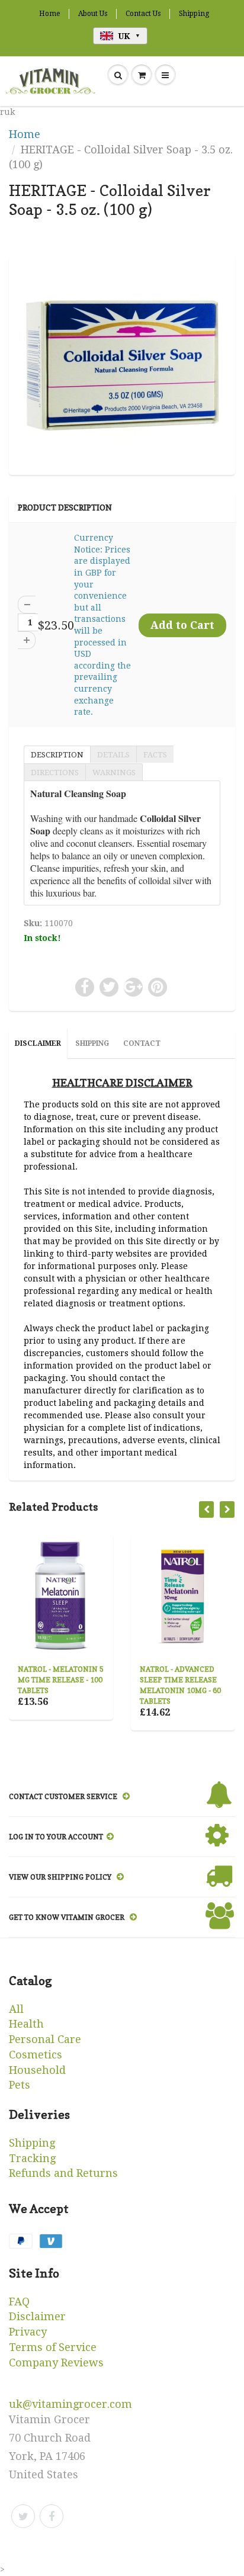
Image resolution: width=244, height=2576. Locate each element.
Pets (20, 2085)
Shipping (194, 14)
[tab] (57, 754)
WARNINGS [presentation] (114, 773)
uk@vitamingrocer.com (70, 2404)
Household (37, 2070)
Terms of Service (53, 2347)
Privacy (28, 2332)
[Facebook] (52, 2516)
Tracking (32, 2158)
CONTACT (142, 1043)
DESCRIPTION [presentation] (57, 755)
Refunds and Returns (63, 2173)
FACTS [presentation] (155, 755)
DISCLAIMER (38, 1043)
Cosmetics (36, 2055)
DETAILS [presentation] (113, 755)
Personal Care (45, 2039)
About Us (93, 14)
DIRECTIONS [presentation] (55, 773)
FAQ (19, 2302)
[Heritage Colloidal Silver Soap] (122, 363)
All (16, 2009)
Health (26, 2024)
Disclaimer (37, 2316)
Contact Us (143, 14)
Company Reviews (56, 2363)
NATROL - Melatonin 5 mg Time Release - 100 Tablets (61, 1680)
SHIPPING (92, 1043)
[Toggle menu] (165, 75)
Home (49, 14)
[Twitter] (23, 2516)
